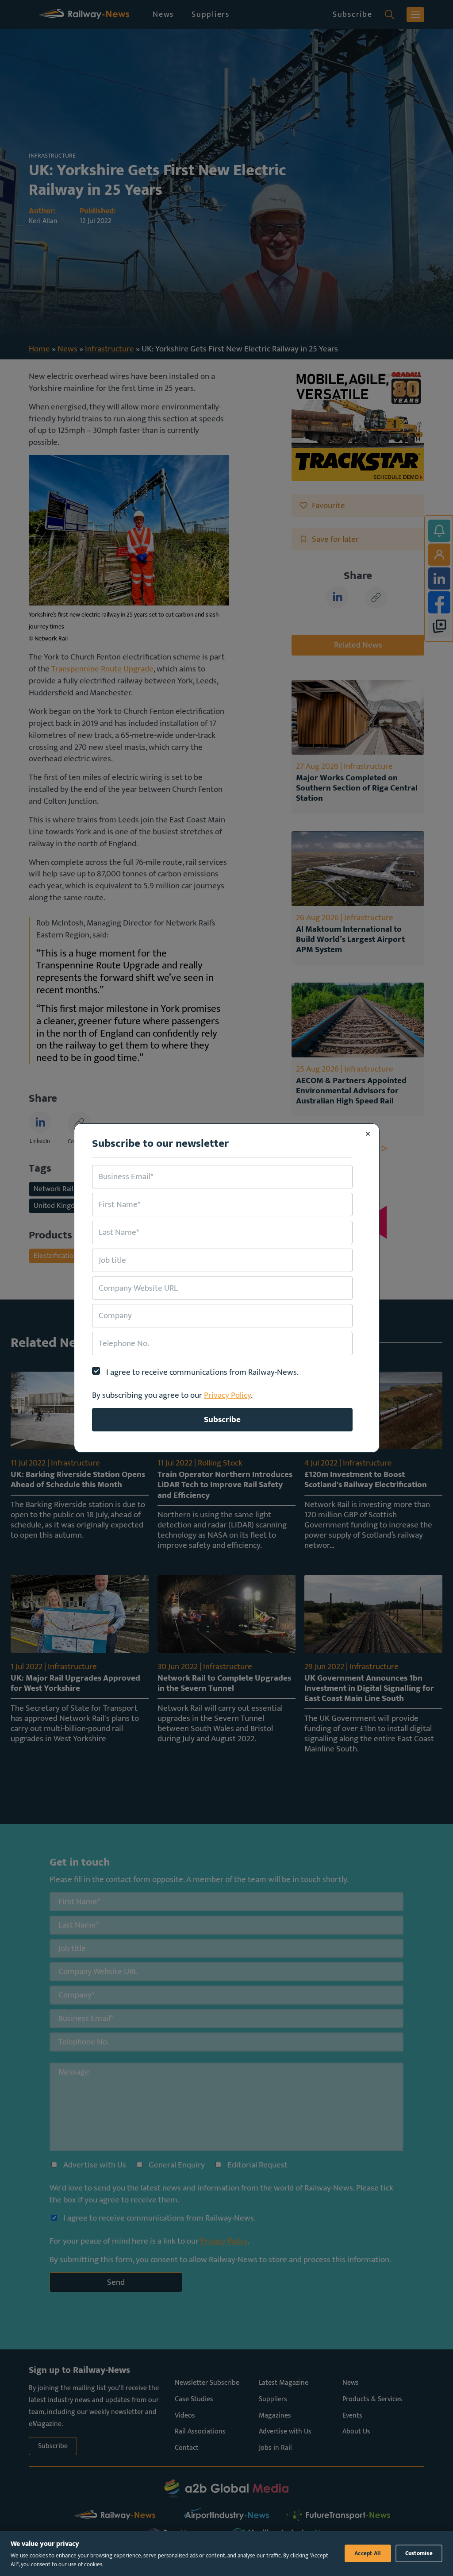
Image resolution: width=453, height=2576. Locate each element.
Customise (419, 2553)
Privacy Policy (227, 1395)
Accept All (368, 2553)
